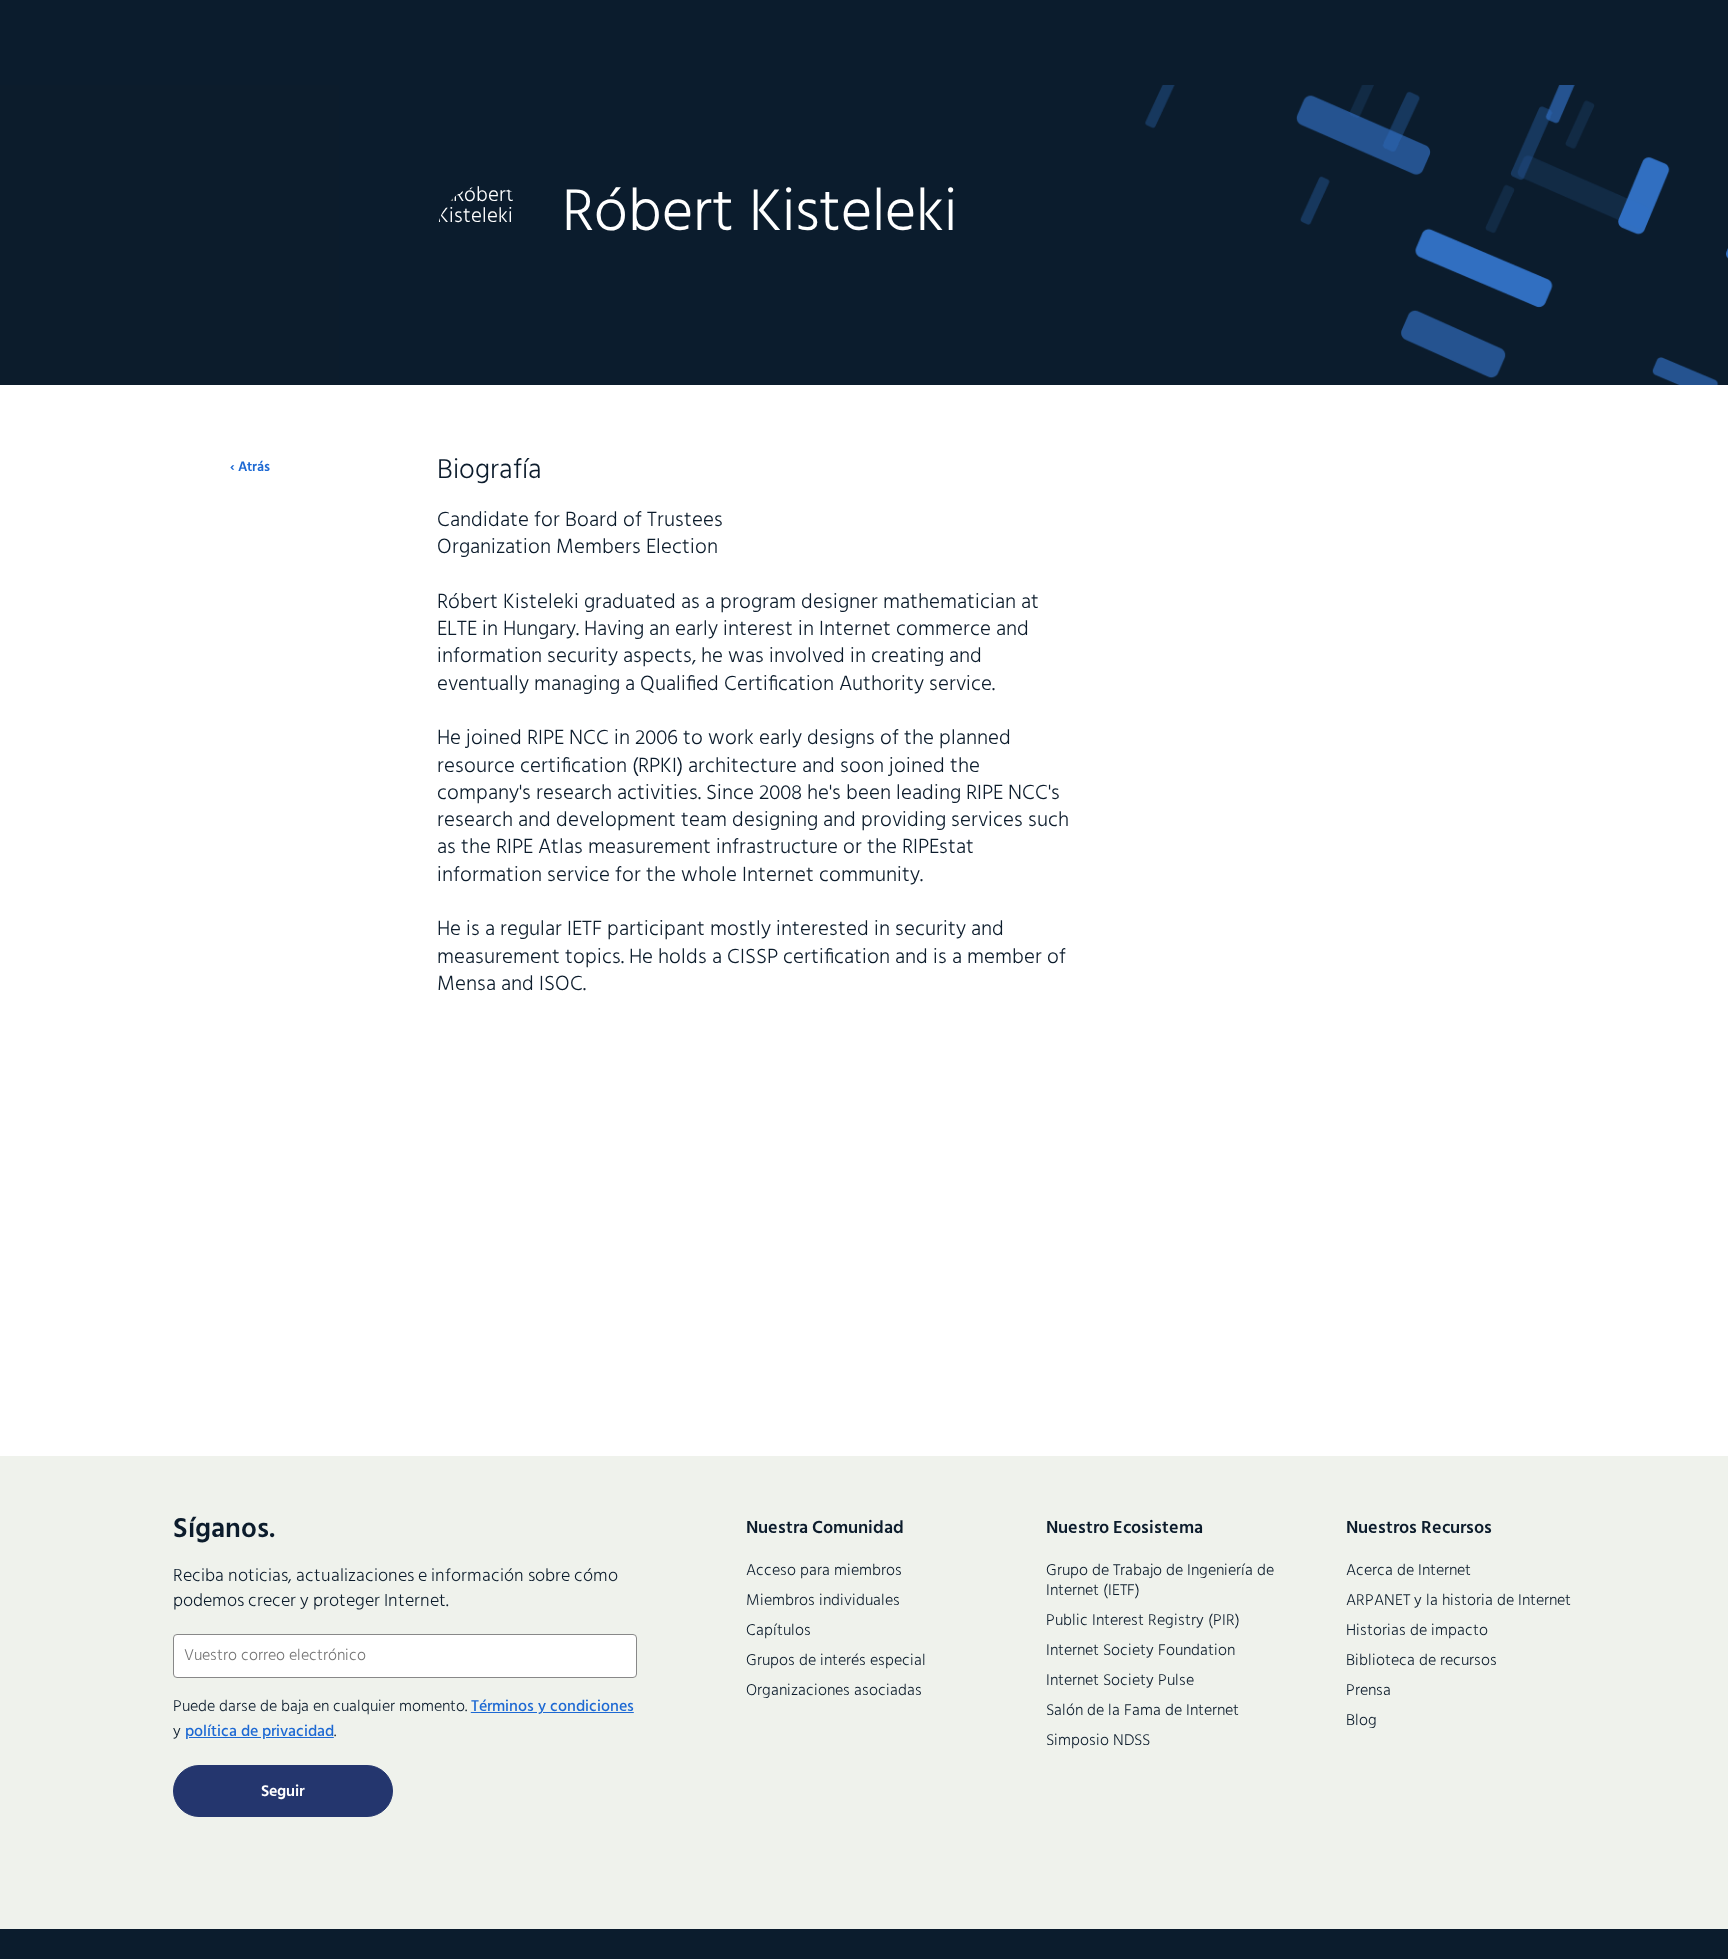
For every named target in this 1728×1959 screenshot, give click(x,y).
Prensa (1368, 1691)
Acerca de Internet (1408, 1571)
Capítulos (778, 1631)
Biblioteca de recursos (1421, 1661)
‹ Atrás (250, 468)
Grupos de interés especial (836, 1661)
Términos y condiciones (552, 1707)
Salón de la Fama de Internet (1142, 1711)
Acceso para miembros (824, 1571)
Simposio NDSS (1098, 1741)
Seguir (283, 1792)
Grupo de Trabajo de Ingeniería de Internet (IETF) (1160, 1581)
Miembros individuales (823, 1601)
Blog (1361, 1721)
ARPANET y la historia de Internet (1458, 1601)
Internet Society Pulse (1120, 1681)
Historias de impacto (1417, 1631)
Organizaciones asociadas (834, 1691)
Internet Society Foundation (1140, 1651)
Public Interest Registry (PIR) (1143, 1621)
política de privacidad (259, 1732)
